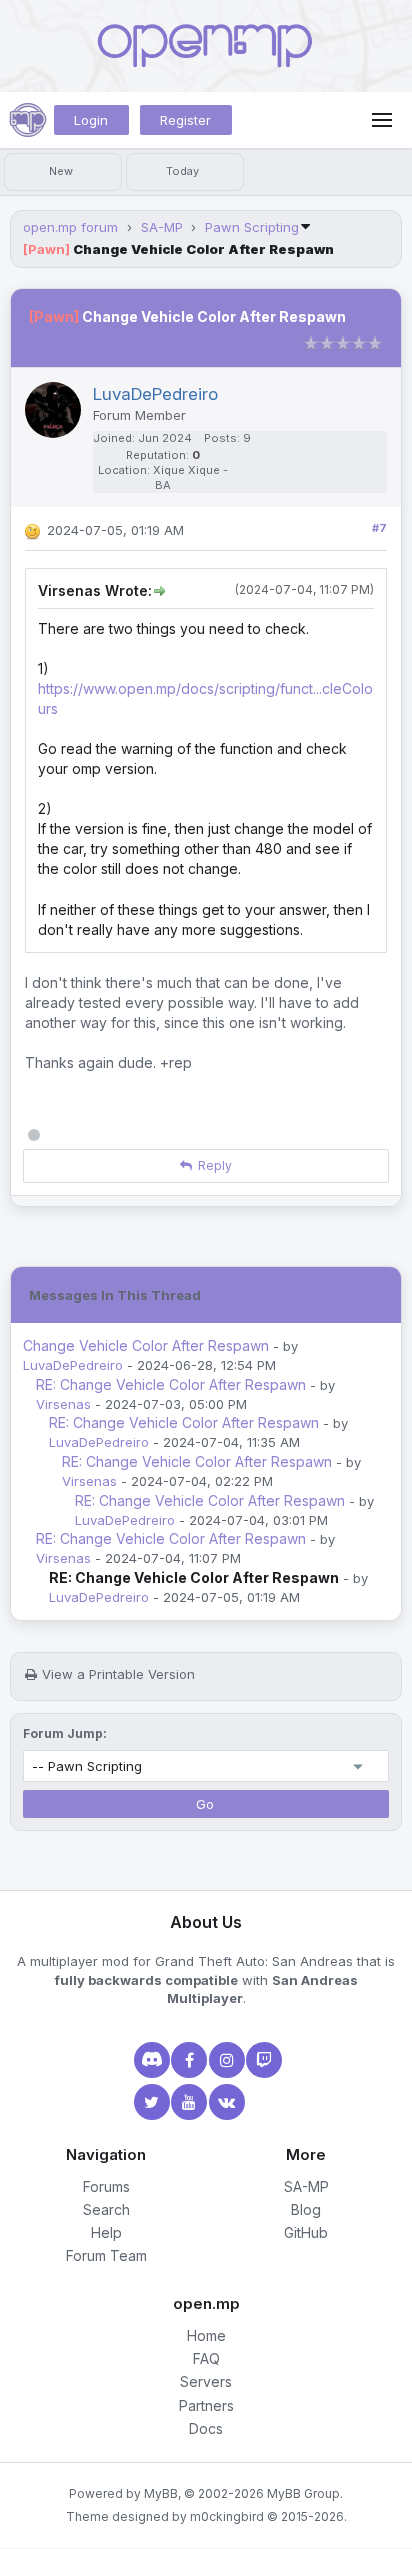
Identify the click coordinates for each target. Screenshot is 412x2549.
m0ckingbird (227, 2516)
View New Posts (63, 172)
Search (106, 2209)
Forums (106, 2186)
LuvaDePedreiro (73, 1365)
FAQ (206, 2358)
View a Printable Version (118, 1674)
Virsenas (63, 1404)
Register (185, 120)
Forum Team (106, 2255)
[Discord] (150, 2060)
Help (106, 2232)
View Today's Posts (185, 172)
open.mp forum (70, 227)
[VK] (225, 2102)
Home (206, 2335)
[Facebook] (187, 2060)
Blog (306, 2209)
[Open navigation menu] (382, 120)
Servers (206, 2381)
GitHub (306, 2232)
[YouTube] (187, 2102)
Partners (206, 2405)
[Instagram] (225, 2060)
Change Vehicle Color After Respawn (146, 1345)
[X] (150, 2102)
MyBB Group (303, 2493)
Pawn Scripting (252, 227)
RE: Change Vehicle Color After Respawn (171, 1384)
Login (91, 120)
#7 (379, 528)
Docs (206, 2428)
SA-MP (162, 227)
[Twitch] (262, 2060)
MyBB (161, 2493)
